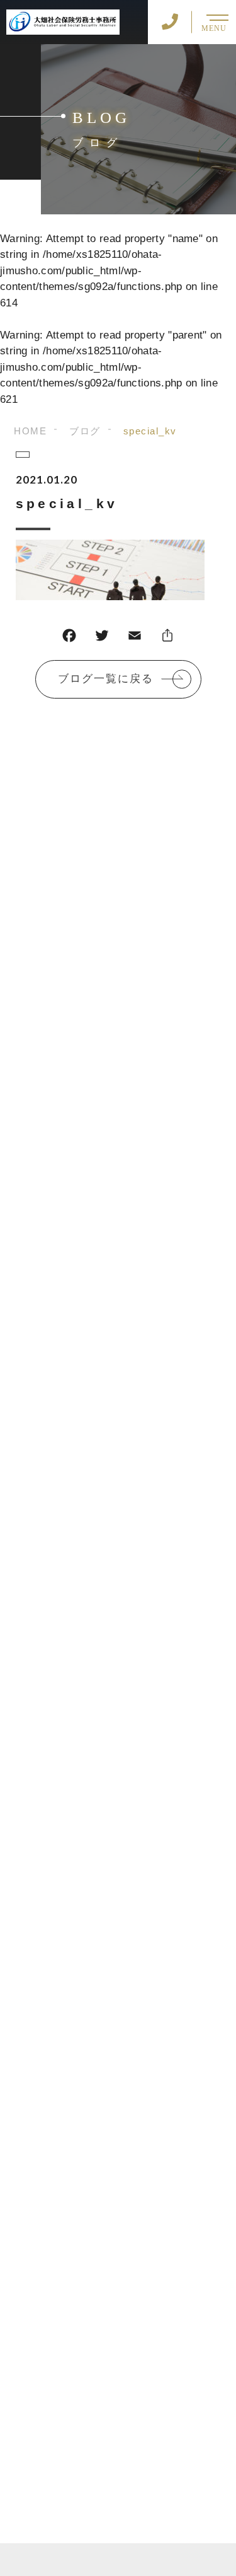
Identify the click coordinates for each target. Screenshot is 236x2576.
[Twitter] (102, 638)
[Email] (135, 638)
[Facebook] (69, 638)
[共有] (167, 638)
